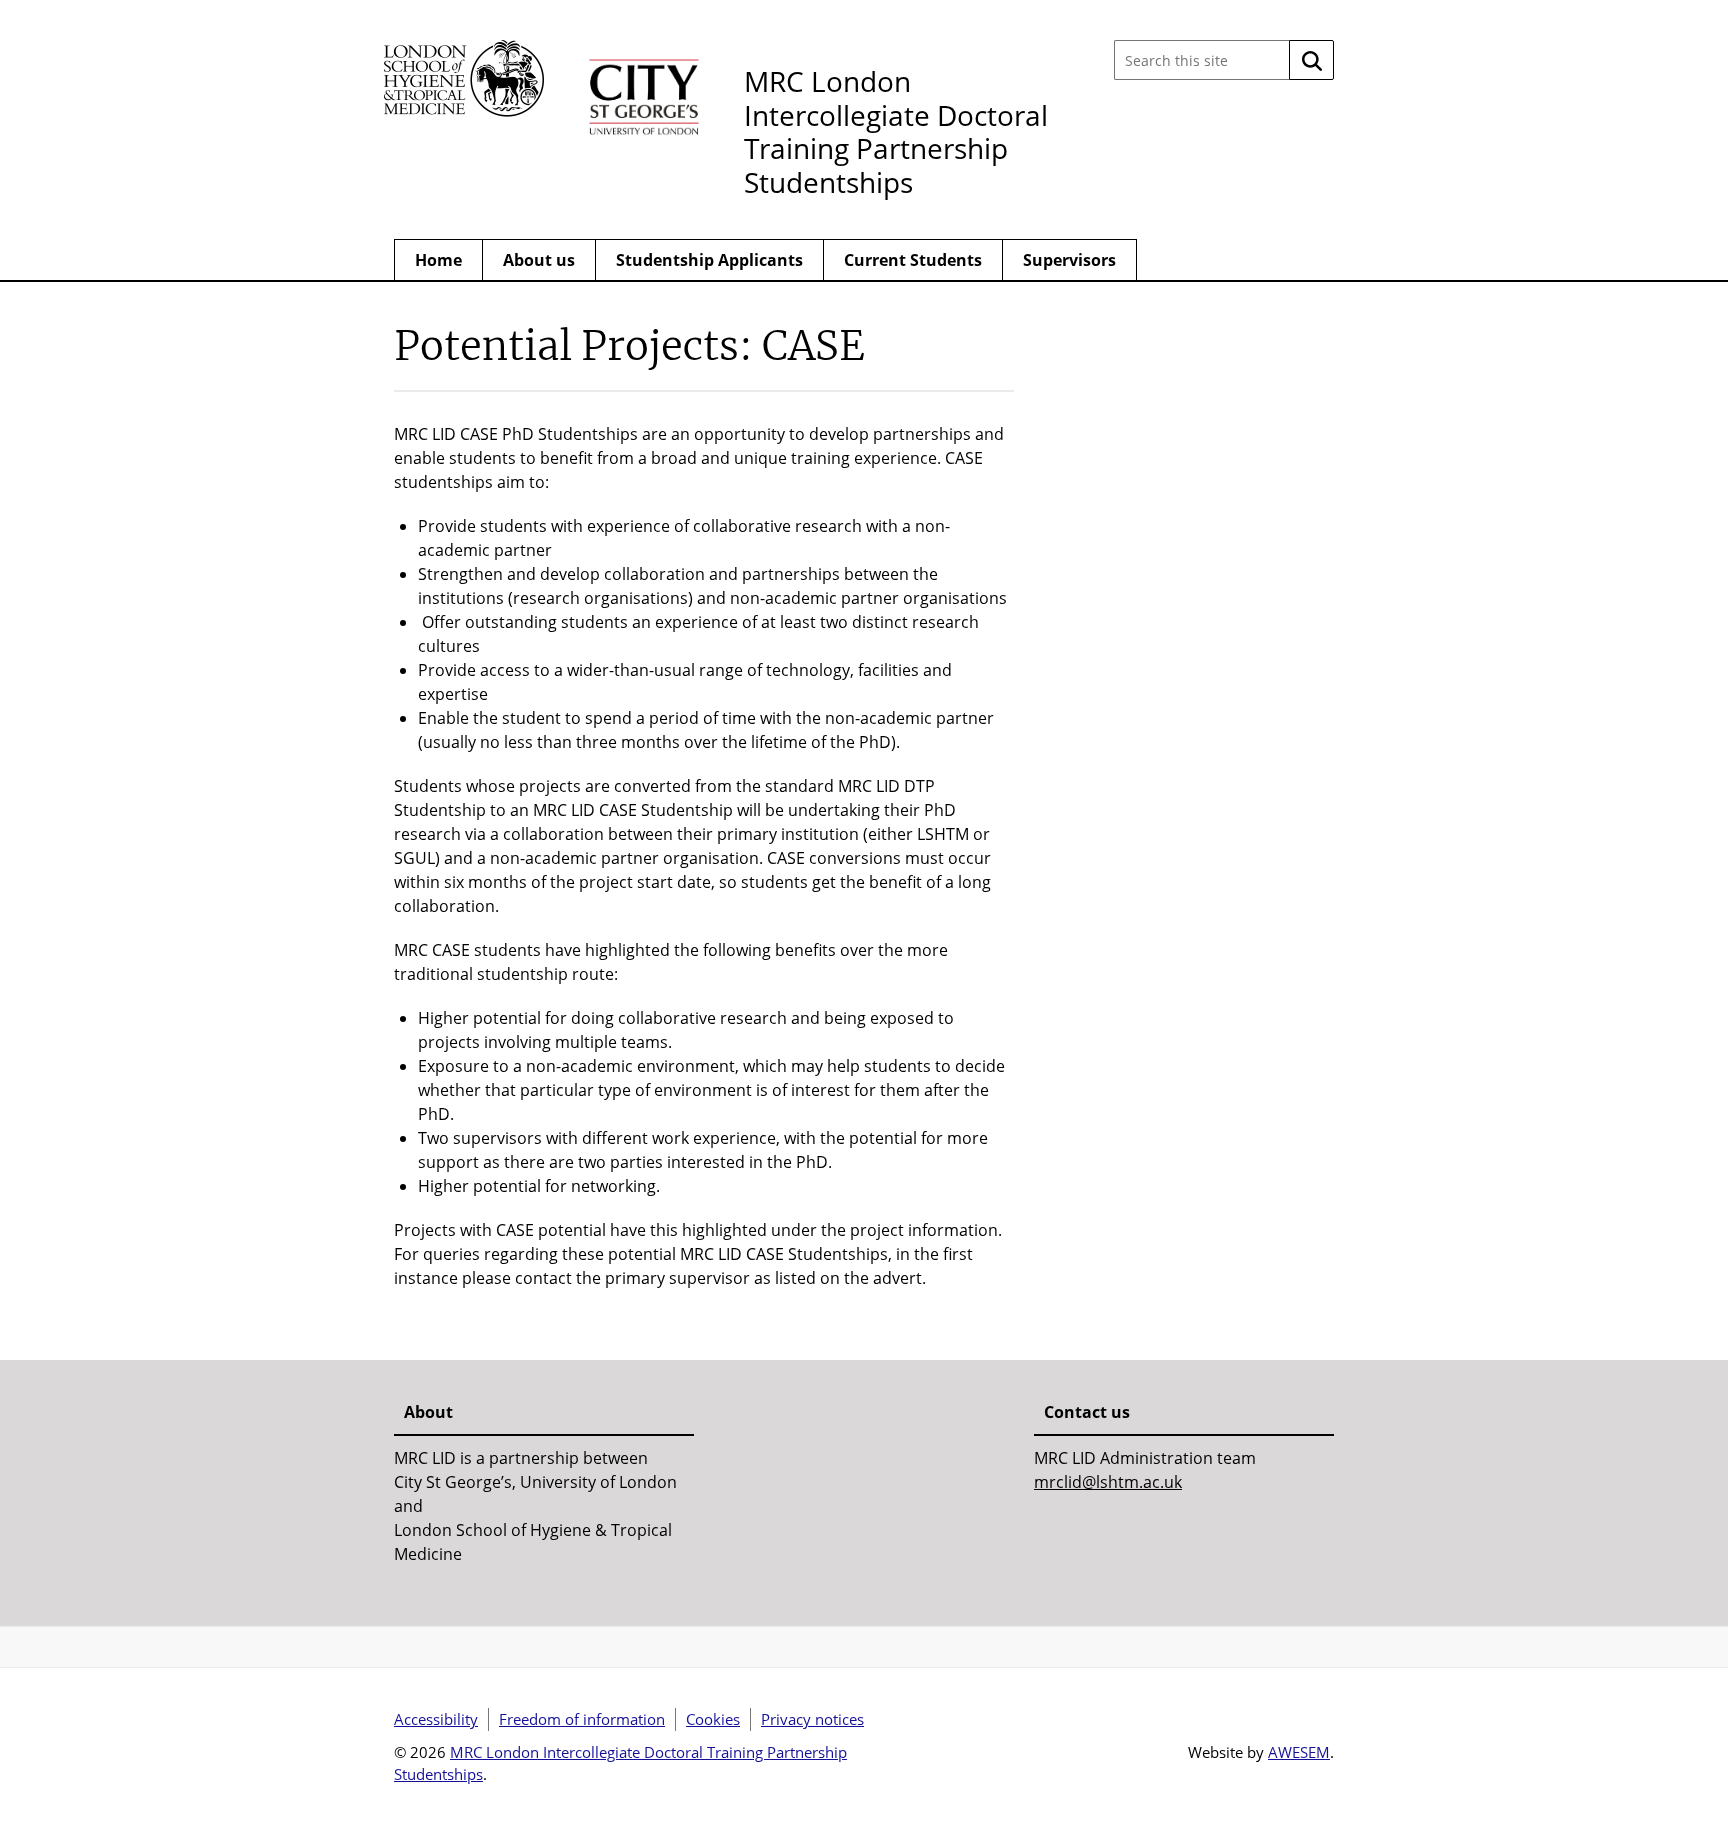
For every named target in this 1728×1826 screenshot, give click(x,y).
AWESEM (1299, 1752)
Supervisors (1069, 260)
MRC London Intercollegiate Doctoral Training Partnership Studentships (896, 131)
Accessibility (436, 1719)
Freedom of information (582, 1719)
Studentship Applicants (709, 260)
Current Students (913, 260)
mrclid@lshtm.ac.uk (1108, 1482)
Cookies (713, 1719)
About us (539, 260)
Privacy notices (812, 1719)
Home (438, 260)
